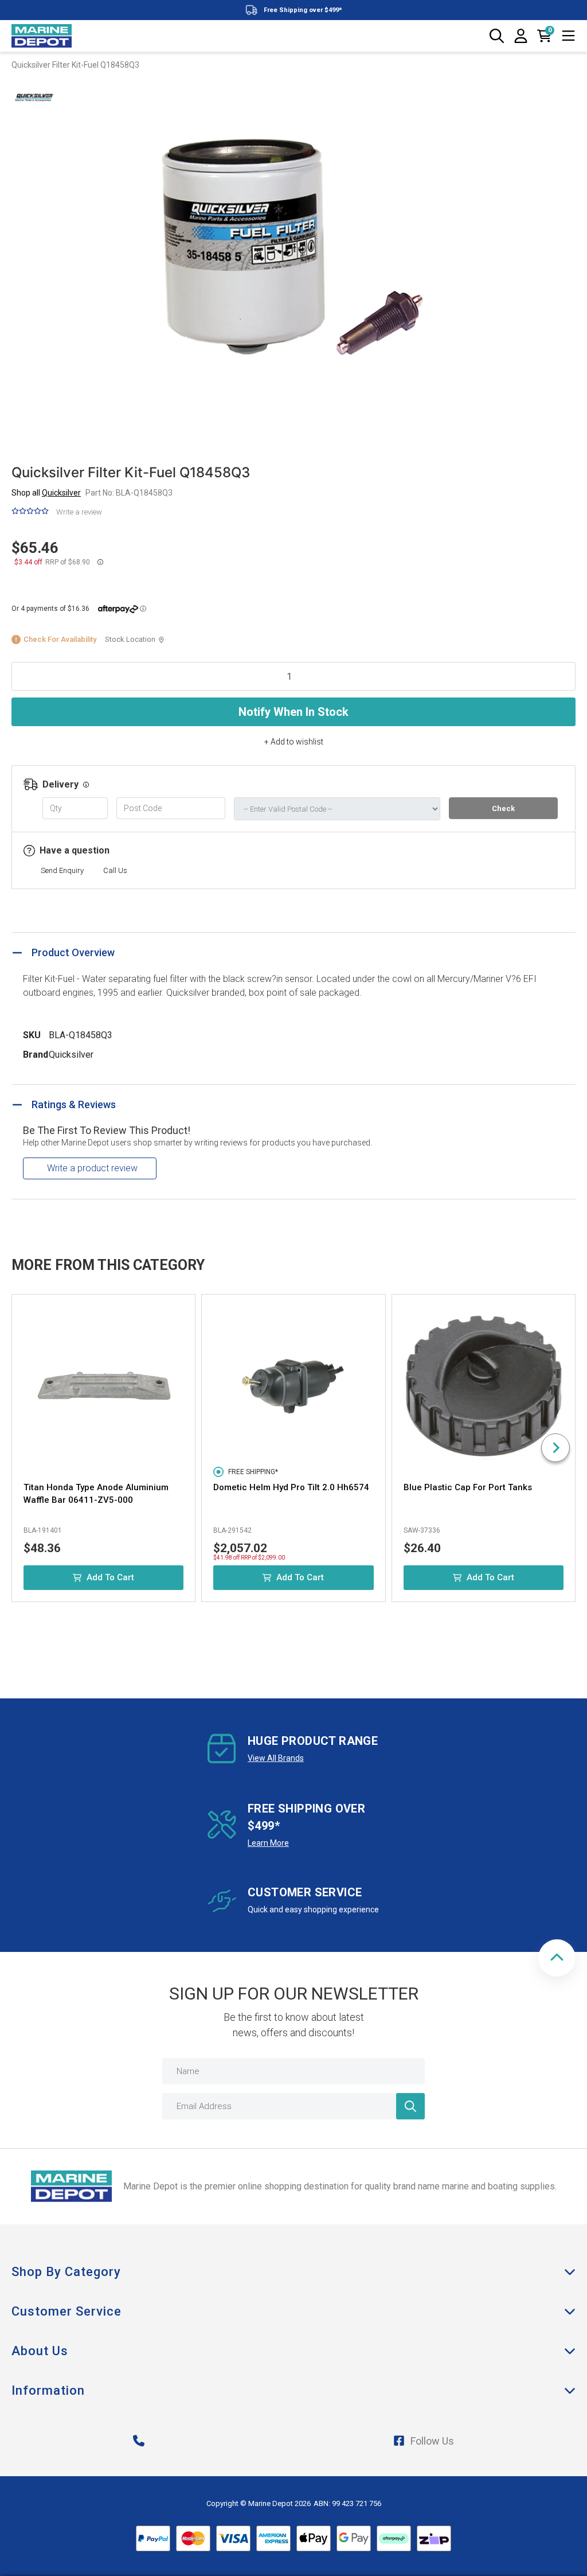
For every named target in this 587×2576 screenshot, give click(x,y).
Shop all (46, 493)
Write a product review (92, 1168)
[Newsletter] (410, 2106)
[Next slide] (555, 1448)
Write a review (79, 512)
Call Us (115, 870)
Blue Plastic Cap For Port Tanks (468, 1487)
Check (503, 808)
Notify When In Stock (293, 712)
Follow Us (432, 2441)
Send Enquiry (62, 870)
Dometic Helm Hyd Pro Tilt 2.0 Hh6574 (291, 1487)
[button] (557, 1958)
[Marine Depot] (42, 36)
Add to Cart (110, 1577)
